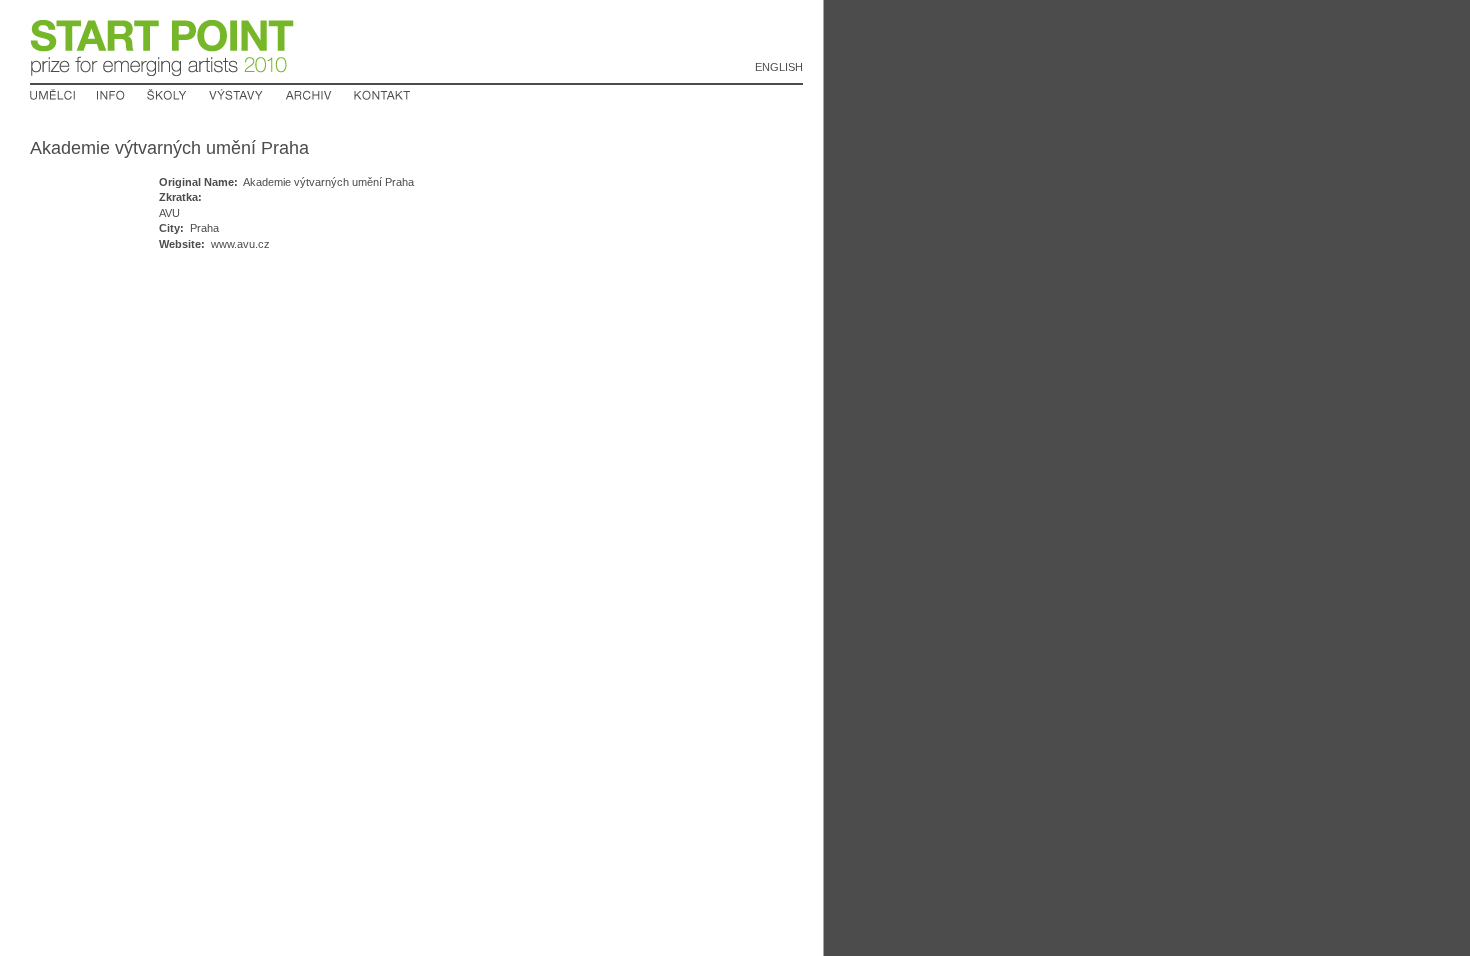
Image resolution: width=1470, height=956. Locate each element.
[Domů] (162, 77)
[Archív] (308, 96)
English (779, 67)
